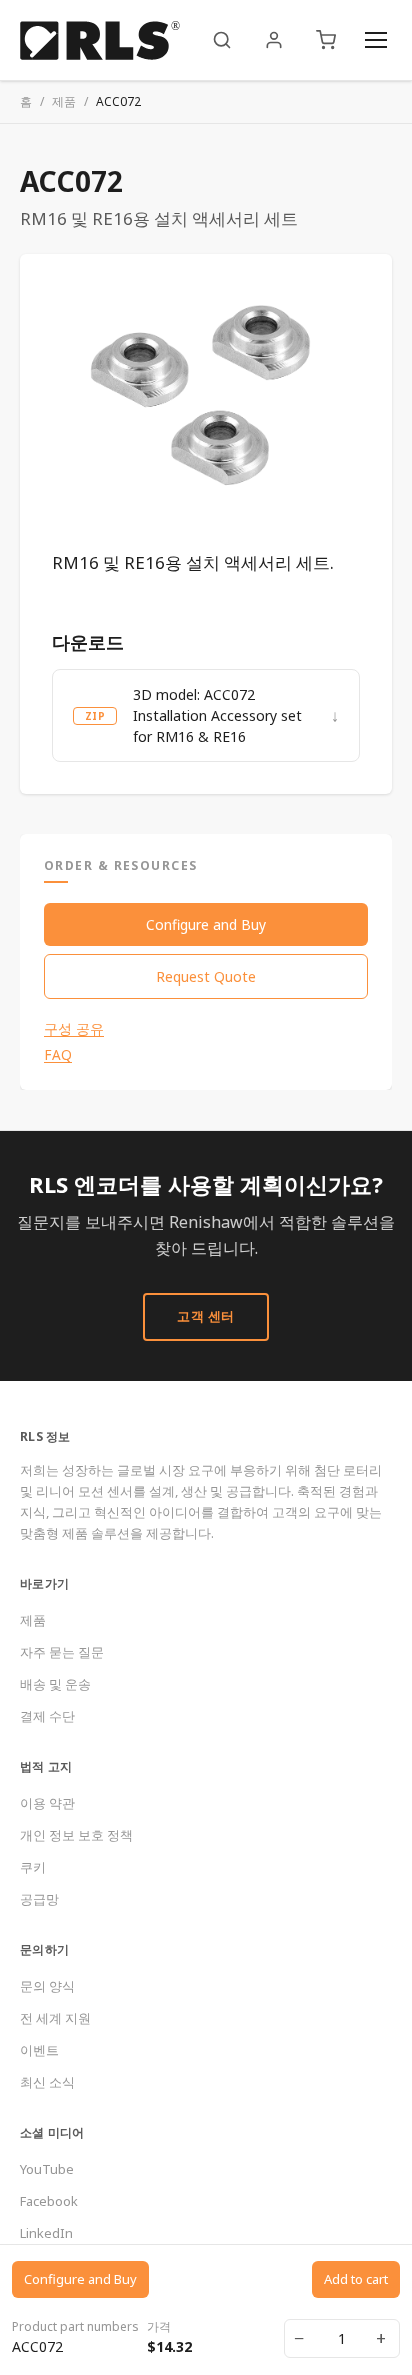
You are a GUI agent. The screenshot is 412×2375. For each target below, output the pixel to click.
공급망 (39, 1899)
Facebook (49, 2201)
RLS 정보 (45, 1436)
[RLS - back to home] (100, 40)
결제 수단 (47, 1716)
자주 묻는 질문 (62, 1652)
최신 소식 (47, 2082)
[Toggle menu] (376, 40)
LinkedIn (46, 2233)
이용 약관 (47, 1803)
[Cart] (326, 40)
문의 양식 (47, 1986)
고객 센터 (206, 1316)
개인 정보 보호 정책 (76, 1835)
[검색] (222, 40)
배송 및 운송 (55, 1684)
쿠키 (33, 1867)
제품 (64, 101)
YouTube (47, 2169)
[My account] (274, 40)
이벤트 (39, 2050)
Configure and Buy (206, 924)
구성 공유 (74, 1029)
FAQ (58, 1055)
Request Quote (206, 976)
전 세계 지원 (55, 2018)
